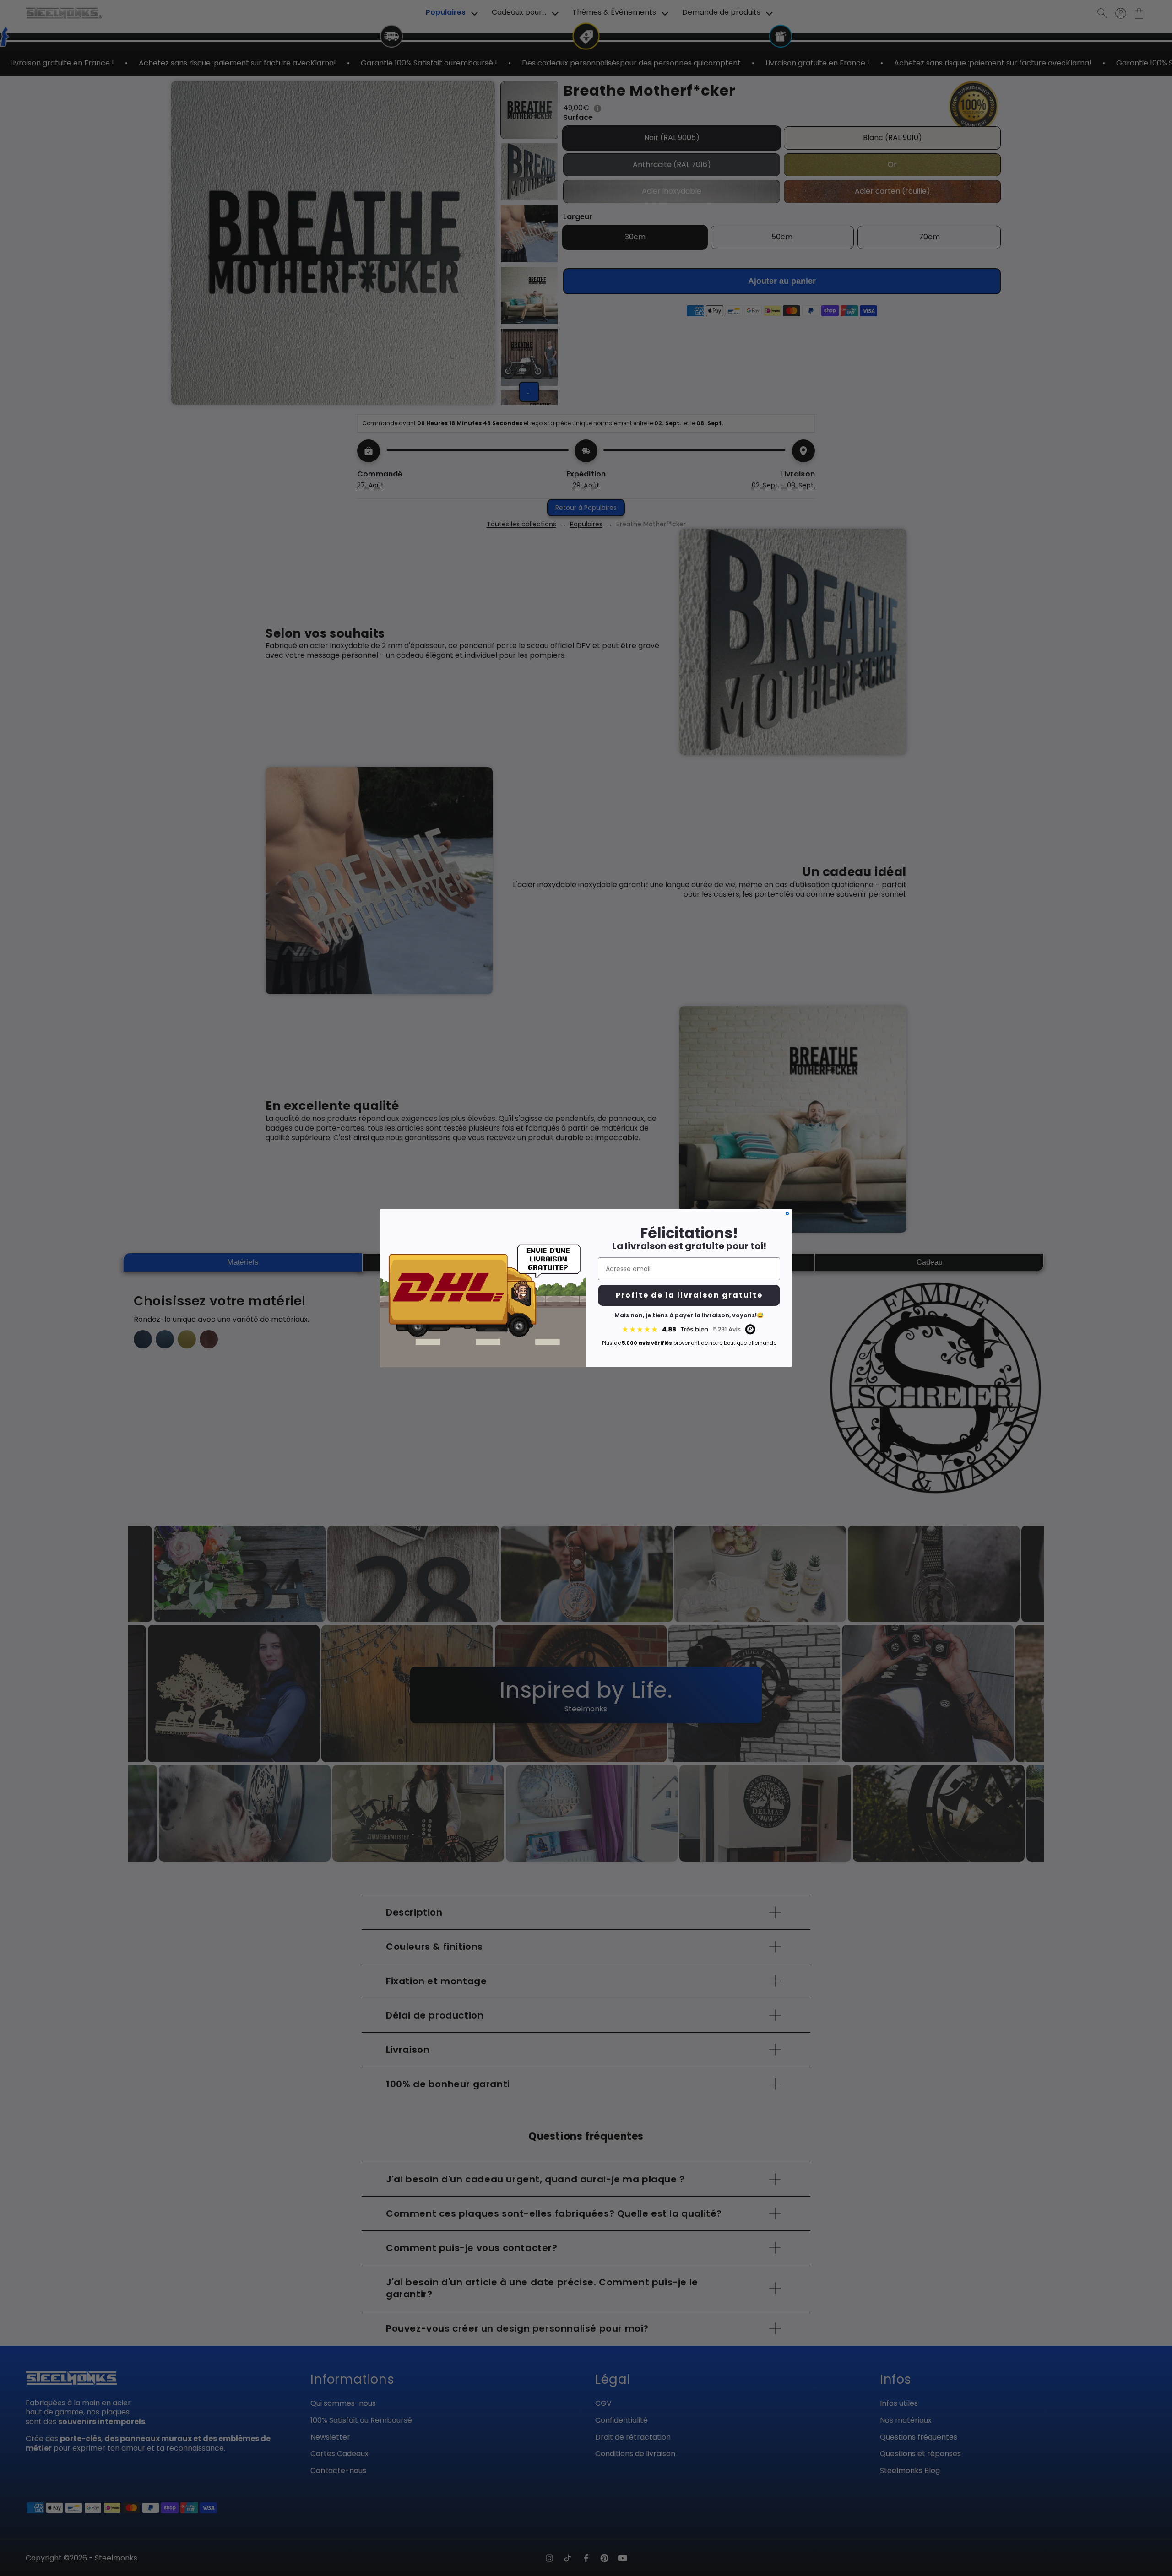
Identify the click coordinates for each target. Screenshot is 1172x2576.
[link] (689, 1329)
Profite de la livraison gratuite (689, 1295)
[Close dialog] (787, 1214)
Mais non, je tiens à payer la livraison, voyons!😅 (689, 1315)
